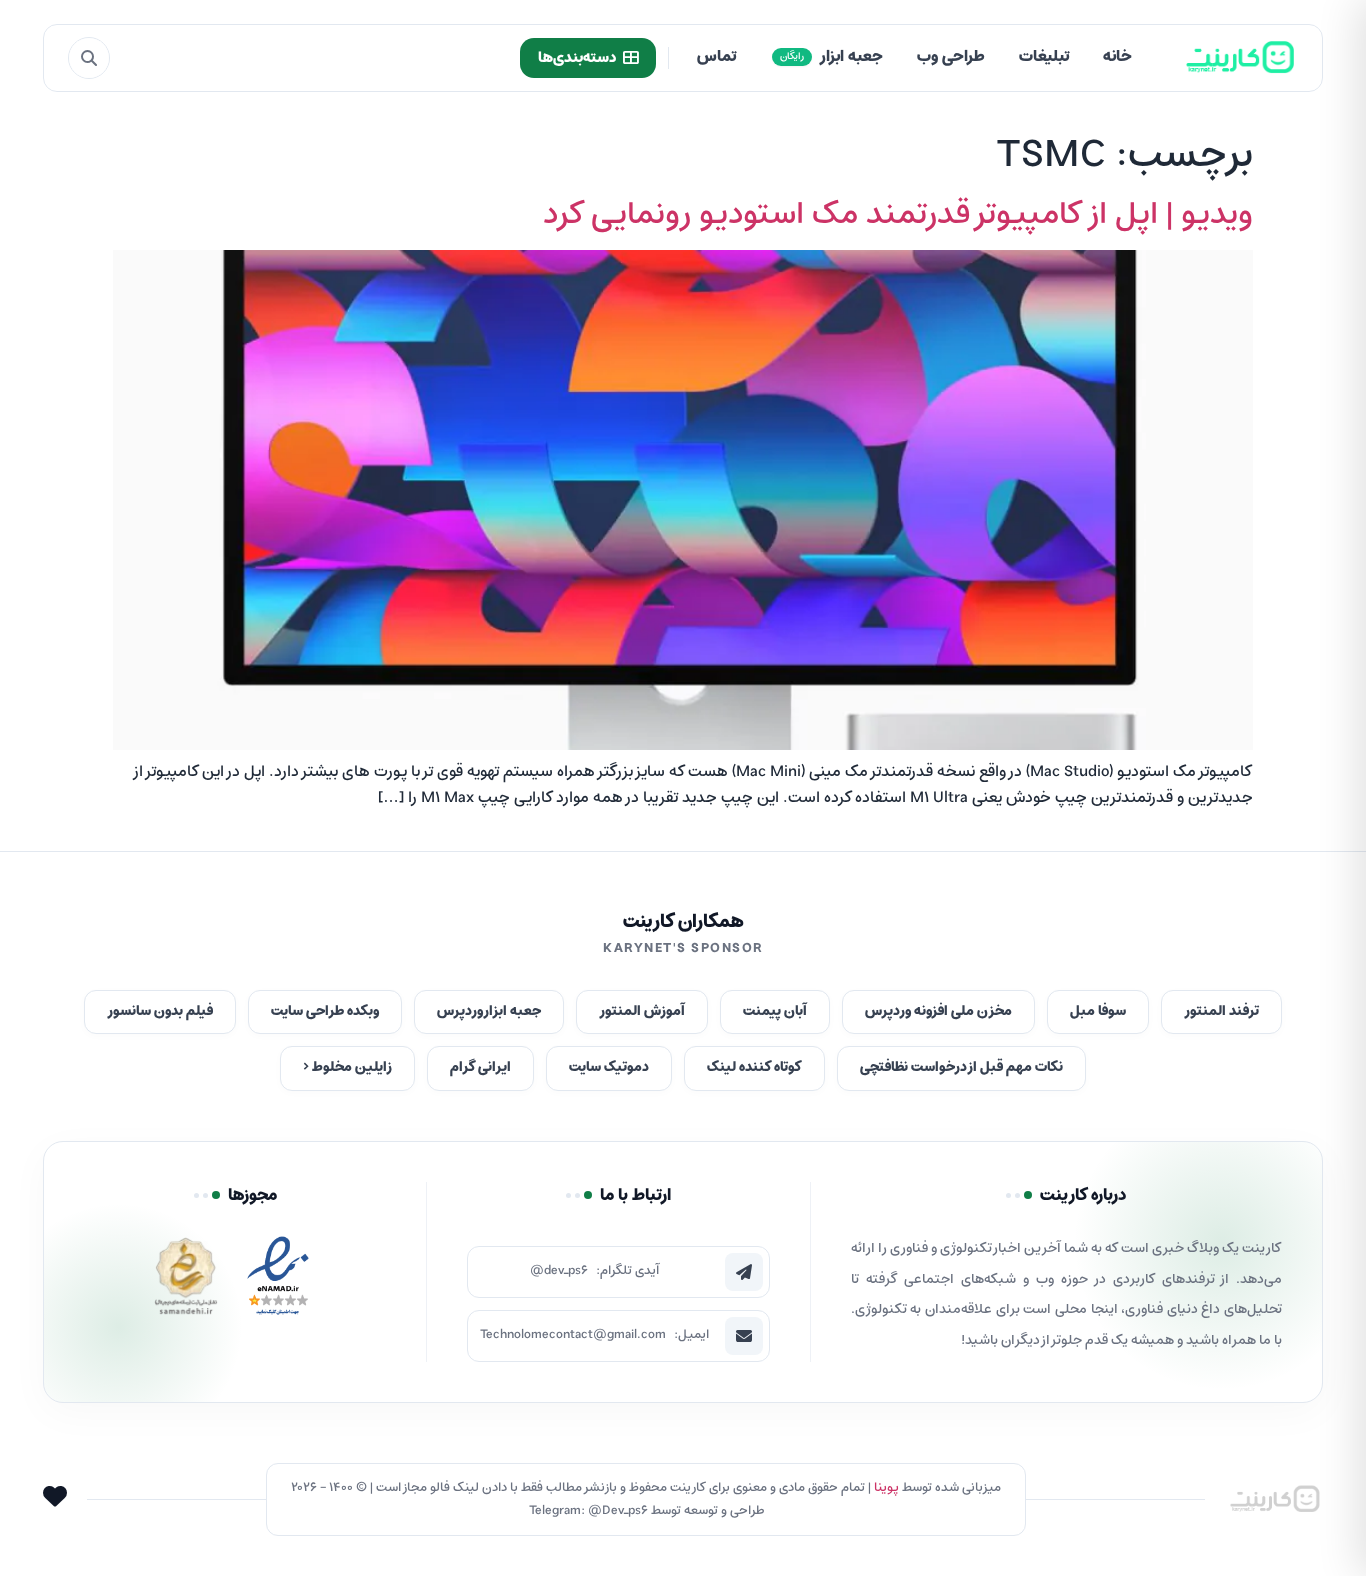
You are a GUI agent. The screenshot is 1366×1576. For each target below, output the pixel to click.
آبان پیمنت (775, 1011)
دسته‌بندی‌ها (577, 58)
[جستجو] (89, 58)
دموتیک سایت (609, 1067)
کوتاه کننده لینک (754, 1067)
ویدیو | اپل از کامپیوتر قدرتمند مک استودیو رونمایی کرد (898, 215)
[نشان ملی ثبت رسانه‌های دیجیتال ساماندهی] (186, 1281)
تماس (716, 57)
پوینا (886, 1487)
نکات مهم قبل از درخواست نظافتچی (961, 1067)
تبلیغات (1044, 57)
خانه (1117, 57)
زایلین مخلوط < (347, 1067)
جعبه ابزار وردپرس (489, 1011)
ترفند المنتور (1221, 1011)
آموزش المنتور (642, 1011)
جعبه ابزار (831, 57)
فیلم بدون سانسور (160, 1011)
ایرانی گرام (480, 1067)
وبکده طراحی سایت (325, 1011)
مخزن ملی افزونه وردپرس (938, 1011)
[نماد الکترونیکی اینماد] (278, 1281)
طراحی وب (951, 57)
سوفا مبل (1098, 1011)
